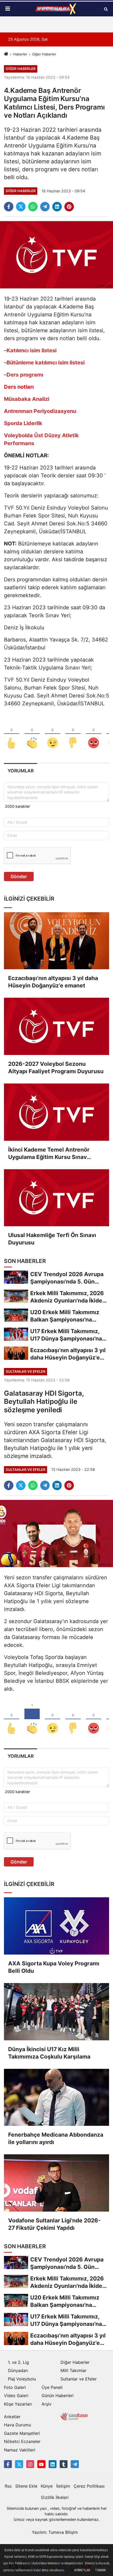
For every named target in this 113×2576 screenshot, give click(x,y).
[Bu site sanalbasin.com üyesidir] (74, 2416)
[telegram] (45, 207)
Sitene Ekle (26, 2486)
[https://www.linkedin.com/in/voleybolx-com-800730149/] (53, 2464)
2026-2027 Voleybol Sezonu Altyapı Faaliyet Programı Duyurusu (56, 1068)
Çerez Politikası (89, 2486)
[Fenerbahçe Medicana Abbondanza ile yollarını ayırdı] (56, 2097)
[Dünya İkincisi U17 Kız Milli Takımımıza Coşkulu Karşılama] (56, 2012)
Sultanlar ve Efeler (79, 2379)
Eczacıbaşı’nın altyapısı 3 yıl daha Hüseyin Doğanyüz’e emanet (53, 982)
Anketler (12, 2417)
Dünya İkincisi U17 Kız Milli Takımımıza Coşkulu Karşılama (49, 2053)
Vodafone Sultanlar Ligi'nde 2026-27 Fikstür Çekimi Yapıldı (54, 2224)
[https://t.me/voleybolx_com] (75, 2464)
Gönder (19, 876)
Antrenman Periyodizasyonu (40, 411)
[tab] (20, 771)
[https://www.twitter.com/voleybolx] (19, 2464)
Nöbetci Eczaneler (22, 2441)
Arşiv (47, 2404)
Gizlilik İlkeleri (55, 2497)
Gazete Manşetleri (22, 2433)
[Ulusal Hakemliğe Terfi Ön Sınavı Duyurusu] (56, 1198)
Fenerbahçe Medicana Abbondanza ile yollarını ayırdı (56, 2138)
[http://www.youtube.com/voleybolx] (41, 2464)
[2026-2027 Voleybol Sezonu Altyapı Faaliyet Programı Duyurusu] (56, 1026)
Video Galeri (16, 2396)
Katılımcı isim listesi (32, 350)
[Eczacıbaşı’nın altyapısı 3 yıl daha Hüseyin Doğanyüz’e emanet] (56, 941)
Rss (8, 2486)
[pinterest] (69, 207)
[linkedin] (57, 207)
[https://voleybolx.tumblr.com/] (64, 2464)
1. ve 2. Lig (18, 2362)
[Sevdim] (53, 734)
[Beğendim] (12, 734)
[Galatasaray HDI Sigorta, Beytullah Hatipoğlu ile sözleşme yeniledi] (56, 1533)
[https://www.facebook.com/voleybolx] (8, 2464)
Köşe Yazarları (18, 2404)
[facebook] (9, 207)
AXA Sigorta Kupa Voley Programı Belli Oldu (54, 1967)
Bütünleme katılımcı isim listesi (46, 363)
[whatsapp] (33, 207)
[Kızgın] (94, 734)
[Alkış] (32, 734)
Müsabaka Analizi (27, 399)
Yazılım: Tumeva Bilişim (55, 2532)
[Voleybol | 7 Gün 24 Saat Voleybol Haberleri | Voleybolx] (56, 9)
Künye (47, 2486)
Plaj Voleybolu (22, 2379)
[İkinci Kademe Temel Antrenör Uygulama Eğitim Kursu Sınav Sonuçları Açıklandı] (56, 1112)
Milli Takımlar (73, 2370)
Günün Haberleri (58, 2396)
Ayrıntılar (82, 2570)
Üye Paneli (52, 2387)
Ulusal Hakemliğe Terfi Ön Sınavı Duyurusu (52, 1239)
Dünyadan (18, 2370)
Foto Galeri (15, 2387)
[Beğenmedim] (73, 734)
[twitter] (21, 207)
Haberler (20, 54)
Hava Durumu (17, 2425)
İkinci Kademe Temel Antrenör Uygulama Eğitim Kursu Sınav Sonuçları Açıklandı (49, 1154)
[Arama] (106, 9)
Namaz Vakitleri (20, 2450)
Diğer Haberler (44, 54)
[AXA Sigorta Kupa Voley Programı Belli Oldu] (56, 1926)
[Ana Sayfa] (6, 54)
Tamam (100, 2570)
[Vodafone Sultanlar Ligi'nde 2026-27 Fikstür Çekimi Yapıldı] (56, 2183)
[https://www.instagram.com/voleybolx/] (30, 2464)
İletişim (63, 2486)
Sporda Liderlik (23, 423)
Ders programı (25, 375)
